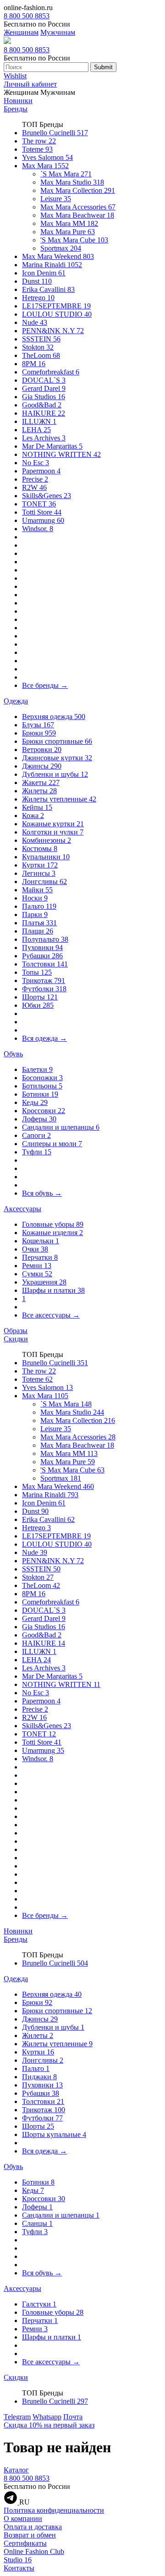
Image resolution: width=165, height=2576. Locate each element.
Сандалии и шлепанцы (61, 1127)
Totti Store (42, 512)
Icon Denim (44, 273)
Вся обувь (42, 1193)
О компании (23, 2518)
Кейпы (37, 807)
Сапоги (36, 1135)
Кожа (33, 816)
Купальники (46, 857)
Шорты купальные (54, 2134)
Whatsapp (47, 2417)
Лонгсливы (44, 882)
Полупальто (45, 939)
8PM (34, 364)
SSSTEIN (41, 339)
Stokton (38, 347)
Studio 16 (18, 2560)
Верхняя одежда (54, 717)
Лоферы (39, 1119)
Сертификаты (25, 2543)
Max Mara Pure (68, 232)
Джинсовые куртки (57, 758)
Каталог (16, 2470)
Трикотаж (44, 980)
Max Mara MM (69, 223)
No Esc (36, 463)
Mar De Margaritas (52, 446)
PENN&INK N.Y (53, 331)
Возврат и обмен (30, 2535)
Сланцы (37, 2223)
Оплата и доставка (33, 2527)
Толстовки (45, 964)
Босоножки (42, 1078)
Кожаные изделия (52, 1233)
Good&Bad (42, 405)
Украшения (44, 1282)
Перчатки (40, 1257)
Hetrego (38, 298)
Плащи (38, 931)
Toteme (37, 149)
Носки (35, 898)
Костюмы (40, 849)
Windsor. (38, 529)
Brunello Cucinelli (55, 133)
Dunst (37, 281)
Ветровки (42, 750)
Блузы (38, 725)
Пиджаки (39, 2077)
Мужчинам (58, 32)
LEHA (36, 430)
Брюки (39, 733)
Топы (37, 972)
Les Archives (44, 438)
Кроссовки (44, 1111)
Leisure (56, 199)
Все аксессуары (51, 1315)
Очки (35, 1249)
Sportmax (61, 248)
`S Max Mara (66, 174)
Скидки (16, 1339)
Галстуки (39, 2304)
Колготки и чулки (53, 832)
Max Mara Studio (72, 182)
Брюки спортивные (57, 741)
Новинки (18, 101)
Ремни (37, 1266)
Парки (35, 915)
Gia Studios (44, 397)
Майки (37, 890)
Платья (39, 923)
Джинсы (42, 766)
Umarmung (43, 520)
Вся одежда (44, 1038)
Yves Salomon (47, 157)
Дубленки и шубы (55, 774)
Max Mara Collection (78, 190)
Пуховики (42, 947)
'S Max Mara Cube (74, 240)
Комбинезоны (47, 840)
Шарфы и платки (53, 1290)
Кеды (35, 1102)
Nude (35, 322)
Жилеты (39, 791)
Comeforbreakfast (51, 372)
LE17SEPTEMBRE (56, 306)
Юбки (38, 1005)
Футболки (44, 989)
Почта (73, 2417)
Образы (16, 1331)
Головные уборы (53, 1224)
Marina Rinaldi (52, 265)
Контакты (19, 2568)
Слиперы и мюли (52, 1144)
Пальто (39, 906)
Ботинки (40, 1094)
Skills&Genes (47, 496)
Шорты (40, 997)
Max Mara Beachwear (77, 215)
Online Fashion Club (34, 2551)
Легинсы (39, 873)
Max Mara (45, 166)
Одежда (16, 701)
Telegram (17, 2417)
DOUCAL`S (44, 380)
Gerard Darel (44, 388)
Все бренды (45, 685)
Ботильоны (42, 1086)
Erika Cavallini (48, 289)
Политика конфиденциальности (54, 2510)
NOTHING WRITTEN (61, 454)
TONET (39, 504)
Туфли (37, 1152)
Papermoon (41, 471)
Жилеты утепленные (59, 799)
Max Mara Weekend (58, 256)
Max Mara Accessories (78, 207)
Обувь (13, 1054)
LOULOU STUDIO (57, 314)
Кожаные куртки (53, 824)
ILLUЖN (39, 421)
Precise (35, 479)
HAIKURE (44, 413)
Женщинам (21, 32)
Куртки (40, 865)
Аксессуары (22, 1209)
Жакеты (41, 783)
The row (39, 141)
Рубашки (42, 956)
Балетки (37, 1069)
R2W (34, 487)
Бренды (16, 109)
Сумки (37, 1274)
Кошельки (41, 1241)
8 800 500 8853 (27, 16)
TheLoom (41, 355)
